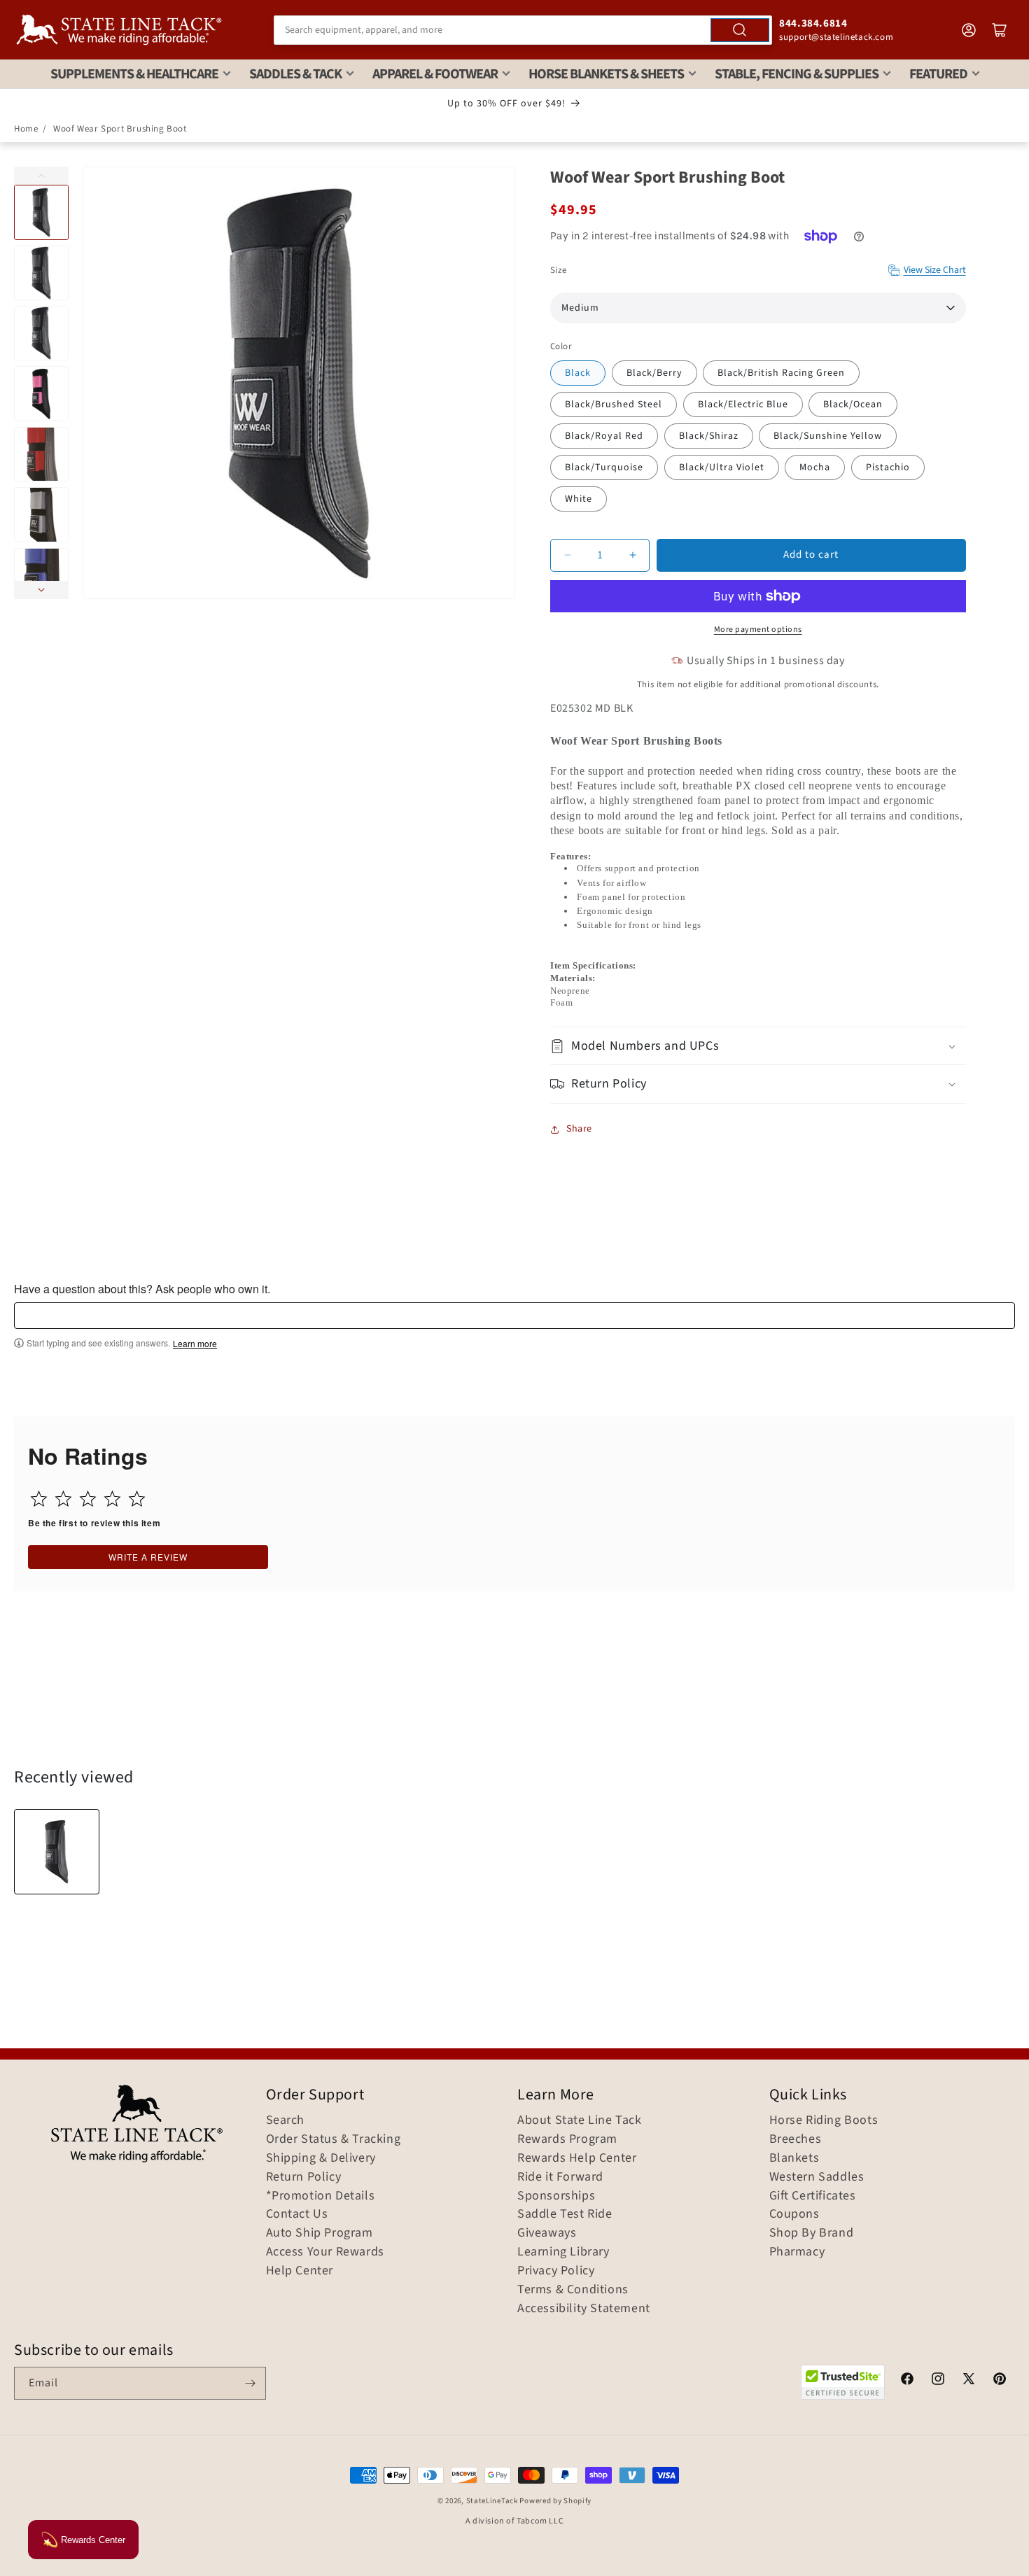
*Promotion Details (321, 2196)
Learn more (195, 1344)
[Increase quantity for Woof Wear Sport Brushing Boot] (632, 555)
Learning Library (563, 2252)
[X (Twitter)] (969, 2381)
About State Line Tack (580, 2120)
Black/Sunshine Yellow (828, 436)
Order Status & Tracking (334, 2139)
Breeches (796, 2139)
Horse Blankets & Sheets (606, 74)
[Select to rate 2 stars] (63, 1499)
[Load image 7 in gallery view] (41, 575)
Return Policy (304, 2177)
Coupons (794, 2214)
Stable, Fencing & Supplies (797, 74)
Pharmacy (797, 2252)
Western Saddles (817, 2177)
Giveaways (547, 2233)
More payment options (758, 629)
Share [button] (579, 1129)
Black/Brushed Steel (614, 404)
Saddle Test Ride (565, 2214)
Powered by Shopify (555, 2501)
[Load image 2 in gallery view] (41, 273)
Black (578, 373)
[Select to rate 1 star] (39, 1499)
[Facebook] (907, 2381)
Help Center (300, 2271)
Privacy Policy (556, 2271)
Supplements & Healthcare (134, 74)
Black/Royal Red (604, 436)
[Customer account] (969, 30)
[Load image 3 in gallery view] (41, 333)
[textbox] (514, 1316)
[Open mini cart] (1000, 30)
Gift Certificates (813, 2196)
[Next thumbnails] (41, 590)
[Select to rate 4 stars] (112, 1499)
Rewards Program (567, 2139)
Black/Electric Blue (743, 404)
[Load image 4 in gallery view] (41, 393)
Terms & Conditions (573, 2290)
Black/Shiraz (709, 436)
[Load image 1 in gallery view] (41, 212)
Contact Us (297, 2214)
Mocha (815, 467)
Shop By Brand (812, 2233)
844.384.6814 (813, 23)
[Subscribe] (250, 2383)
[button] (758, 1046)
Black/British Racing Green (781, 373)
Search (286, 2120)
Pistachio (888, 467)
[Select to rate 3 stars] (88, 1499)
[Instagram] (938, 2381)
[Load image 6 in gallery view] (41, 514)
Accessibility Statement (584, 2309)
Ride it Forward (560, 2177)
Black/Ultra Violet (722, 467)
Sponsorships (556, 2196)
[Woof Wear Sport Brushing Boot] (57, 1852)
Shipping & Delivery (321, 2158)
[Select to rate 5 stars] (137, 1499)
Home (26, 129)
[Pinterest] (1000, 2381)
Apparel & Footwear (435, 74)
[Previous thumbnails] (41, 176)
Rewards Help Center (577, 2158)
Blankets (794, 2158)
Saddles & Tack (295, 74)
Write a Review (148, 1557)
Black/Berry (654, 373)
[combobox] (523, 30)
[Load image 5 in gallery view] (41, 454)
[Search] (740, 30)
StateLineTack (492, 2501)
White (579, 499)
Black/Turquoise (604, 467)
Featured (938, 74)
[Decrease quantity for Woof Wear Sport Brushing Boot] (567, 555)
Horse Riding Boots (824, 2120)
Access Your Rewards (325, 2252)
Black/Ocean (853, 404)
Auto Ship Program (320, 2233)
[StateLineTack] (119, 30)
